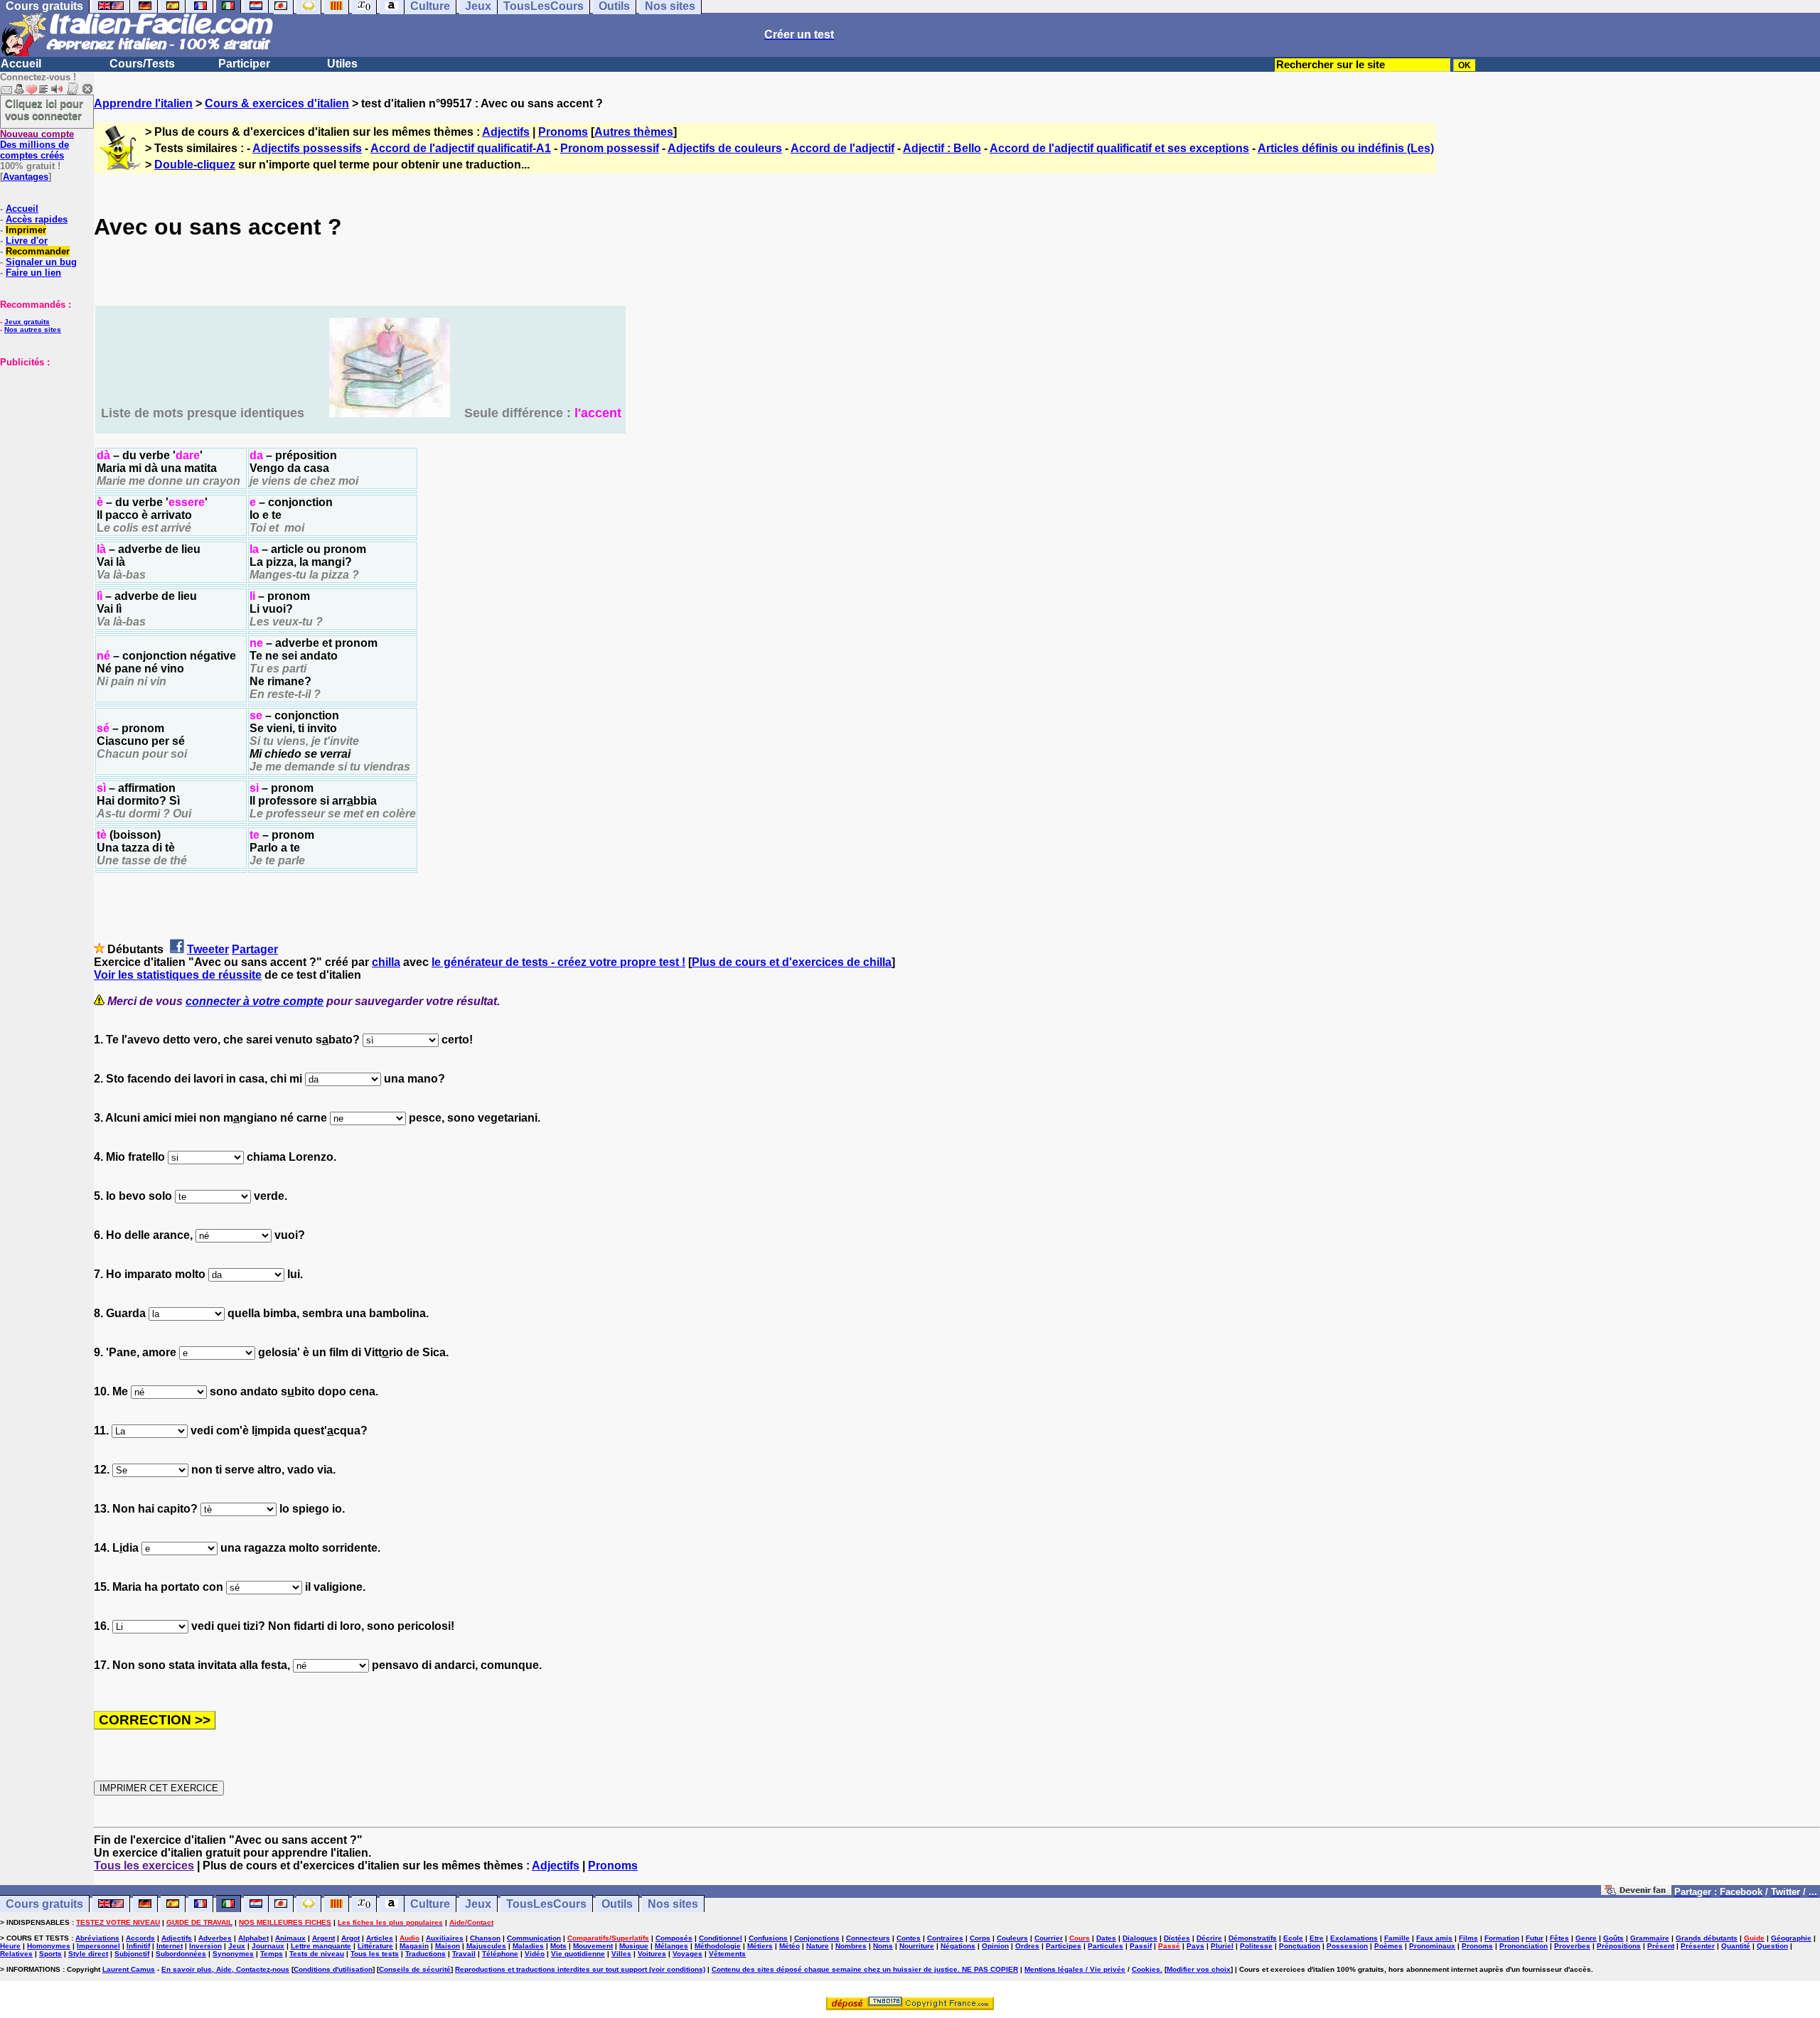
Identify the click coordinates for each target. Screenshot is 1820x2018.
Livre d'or (27, 241)
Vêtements (727, 1954)
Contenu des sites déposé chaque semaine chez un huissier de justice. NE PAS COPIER (865, 1969)
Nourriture (917, 1946)
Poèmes (1388, 1946)
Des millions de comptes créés (37, 145)
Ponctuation (1300, 1946)
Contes (909, 1938)
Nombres (851, 1946)
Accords (140, 1938)
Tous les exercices (144, 1866)
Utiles (342, 64)
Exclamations (1354, 1938)
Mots (558, 1946)
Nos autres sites (33, 329)
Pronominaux (1432, 1946)
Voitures (652, 1954)
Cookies (1146, 1969)
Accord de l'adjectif (842, 148)
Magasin (414, 1946)
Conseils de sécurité (415, 1969)
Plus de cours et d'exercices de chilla (792, 962)
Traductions (425, 1954)
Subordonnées (181, 1954)
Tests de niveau (317, 1954)
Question (1772, 1946)
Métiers (760, 1946)
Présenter (1698, 1946)
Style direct (88, 1954)
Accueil (21, 64)
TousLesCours (546, 1904)
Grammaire (1650, 1938)
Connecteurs (868, 1938)
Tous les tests (375, 1954)
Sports (50, 1954)
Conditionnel (721, 1938)
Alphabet (253, 1938)
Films (1468, 1938)
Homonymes (49, 1946)
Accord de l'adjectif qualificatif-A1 (461, 148)
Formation (1502, 1938)
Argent (323, 1938)
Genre (1586, 1938)
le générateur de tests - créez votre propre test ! (558, 962)
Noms (883, 1946)
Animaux (290, 1938)
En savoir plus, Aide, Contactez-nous (225, 1969)
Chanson (485, 1938)
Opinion (995, 1946)
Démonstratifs (1253, 1938)
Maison (448, 1946)
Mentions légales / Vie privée (1075, 1969)
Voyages (687, 1954)
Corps (980, 1938)
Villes (621, 1954)
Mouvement (593, 1946)
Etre (1317, 1938)
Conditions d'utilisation (333, 1969)
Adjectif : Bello (942, 148)
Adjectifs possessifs (307, 148)
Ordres (1027, 1946)
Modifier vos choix (1199, 1969)
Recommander (38, 251)
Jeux (478, 1904)
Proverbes (1572, 1946)
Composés (674, 1938)
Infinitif (138, 1946)
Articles (380, 1938)
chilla (386, 962)
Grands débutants (1707, 1938)
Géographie (1791, 1938)
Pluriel (1222, 1946)
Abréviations (97, 1938)
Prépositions (1619, 1946)
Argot (350, 1938)
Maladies (528, 1946)
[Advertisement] (43, 439)
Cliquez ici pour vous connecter (44, 109)
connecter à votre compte (255, 1001)
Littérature (375, 1946)
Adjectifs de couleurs (725, 148)
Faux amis (1434, 1938)
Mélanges (671, 1946)
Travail (464, 1954)
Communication (534, 1938)
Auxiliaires (445, 1938)
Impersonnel (98, 1946)
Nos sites (673, 1904)
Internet (170, 1946)
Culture (430, 1904)
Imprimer (26, 230)
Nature (818, 1946)
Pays (1195, 1946)
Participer (244, 64)
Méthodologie (718, 1946)
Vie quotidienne (578, 1954)
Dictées (1177, 1938)
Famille (1397, 1938)
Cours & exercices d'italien (277, 103)
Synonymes (233, 1954)
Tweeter (208, 949)
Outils (617, 1904)
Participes (1064, 1946)
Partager (255, 949)
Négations (958, 1946)
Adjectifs (506, 132)
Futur (1535, 1938)
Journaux (268, 1946)
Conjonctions (817, 1938)
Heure (10, 1946)
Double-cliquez (195, 165)
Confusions (768, 1938)
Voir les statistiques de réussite (178, 975)
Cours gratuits (44, 1904)
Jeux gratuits (27, 322)
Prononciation (1524, 1946)
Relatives (16, 1954)
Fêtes (1559, 1938)
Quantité (1736, 1946)
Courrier (1049, 1938)
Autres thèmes (634, 132)
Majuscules (486, 1946)
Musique (634, 1946)
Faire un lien (33, 273)
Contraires (945, 1938)
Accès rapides (37, 219)
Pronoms (563, 132)
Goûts (1613, 1938)
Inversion (205, 1946)
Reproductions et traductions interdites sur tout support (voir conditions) (580, 1969)
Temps (272, 1954)
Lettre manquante (321, 1946)
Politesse (1256, 1946)
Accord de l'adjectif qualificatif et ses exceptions (1119, 148)
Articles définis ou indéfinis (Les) (1346, 148)
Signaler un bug (41, 262)
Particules (1106, 1946)
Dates (1106, 1938)
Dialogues (1140, 1938)
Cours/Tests (142, 64)
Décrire (1209, 1938)
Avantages (26, 177)
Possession (1347, 1946)
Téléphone (500, 1954)
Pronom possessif (610, 148)
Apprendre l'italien (143, 103)
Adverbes (215, 1938)
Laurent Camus (129, 1969)
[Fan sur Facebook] (1636, 1891)
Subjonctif (132, 1954)
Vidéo (535, 1954)
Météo (789, 1946)
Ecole (1293, 1938)
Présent (1661, 1946)
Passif (1141, 1946)
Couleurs (1012, 1938)
